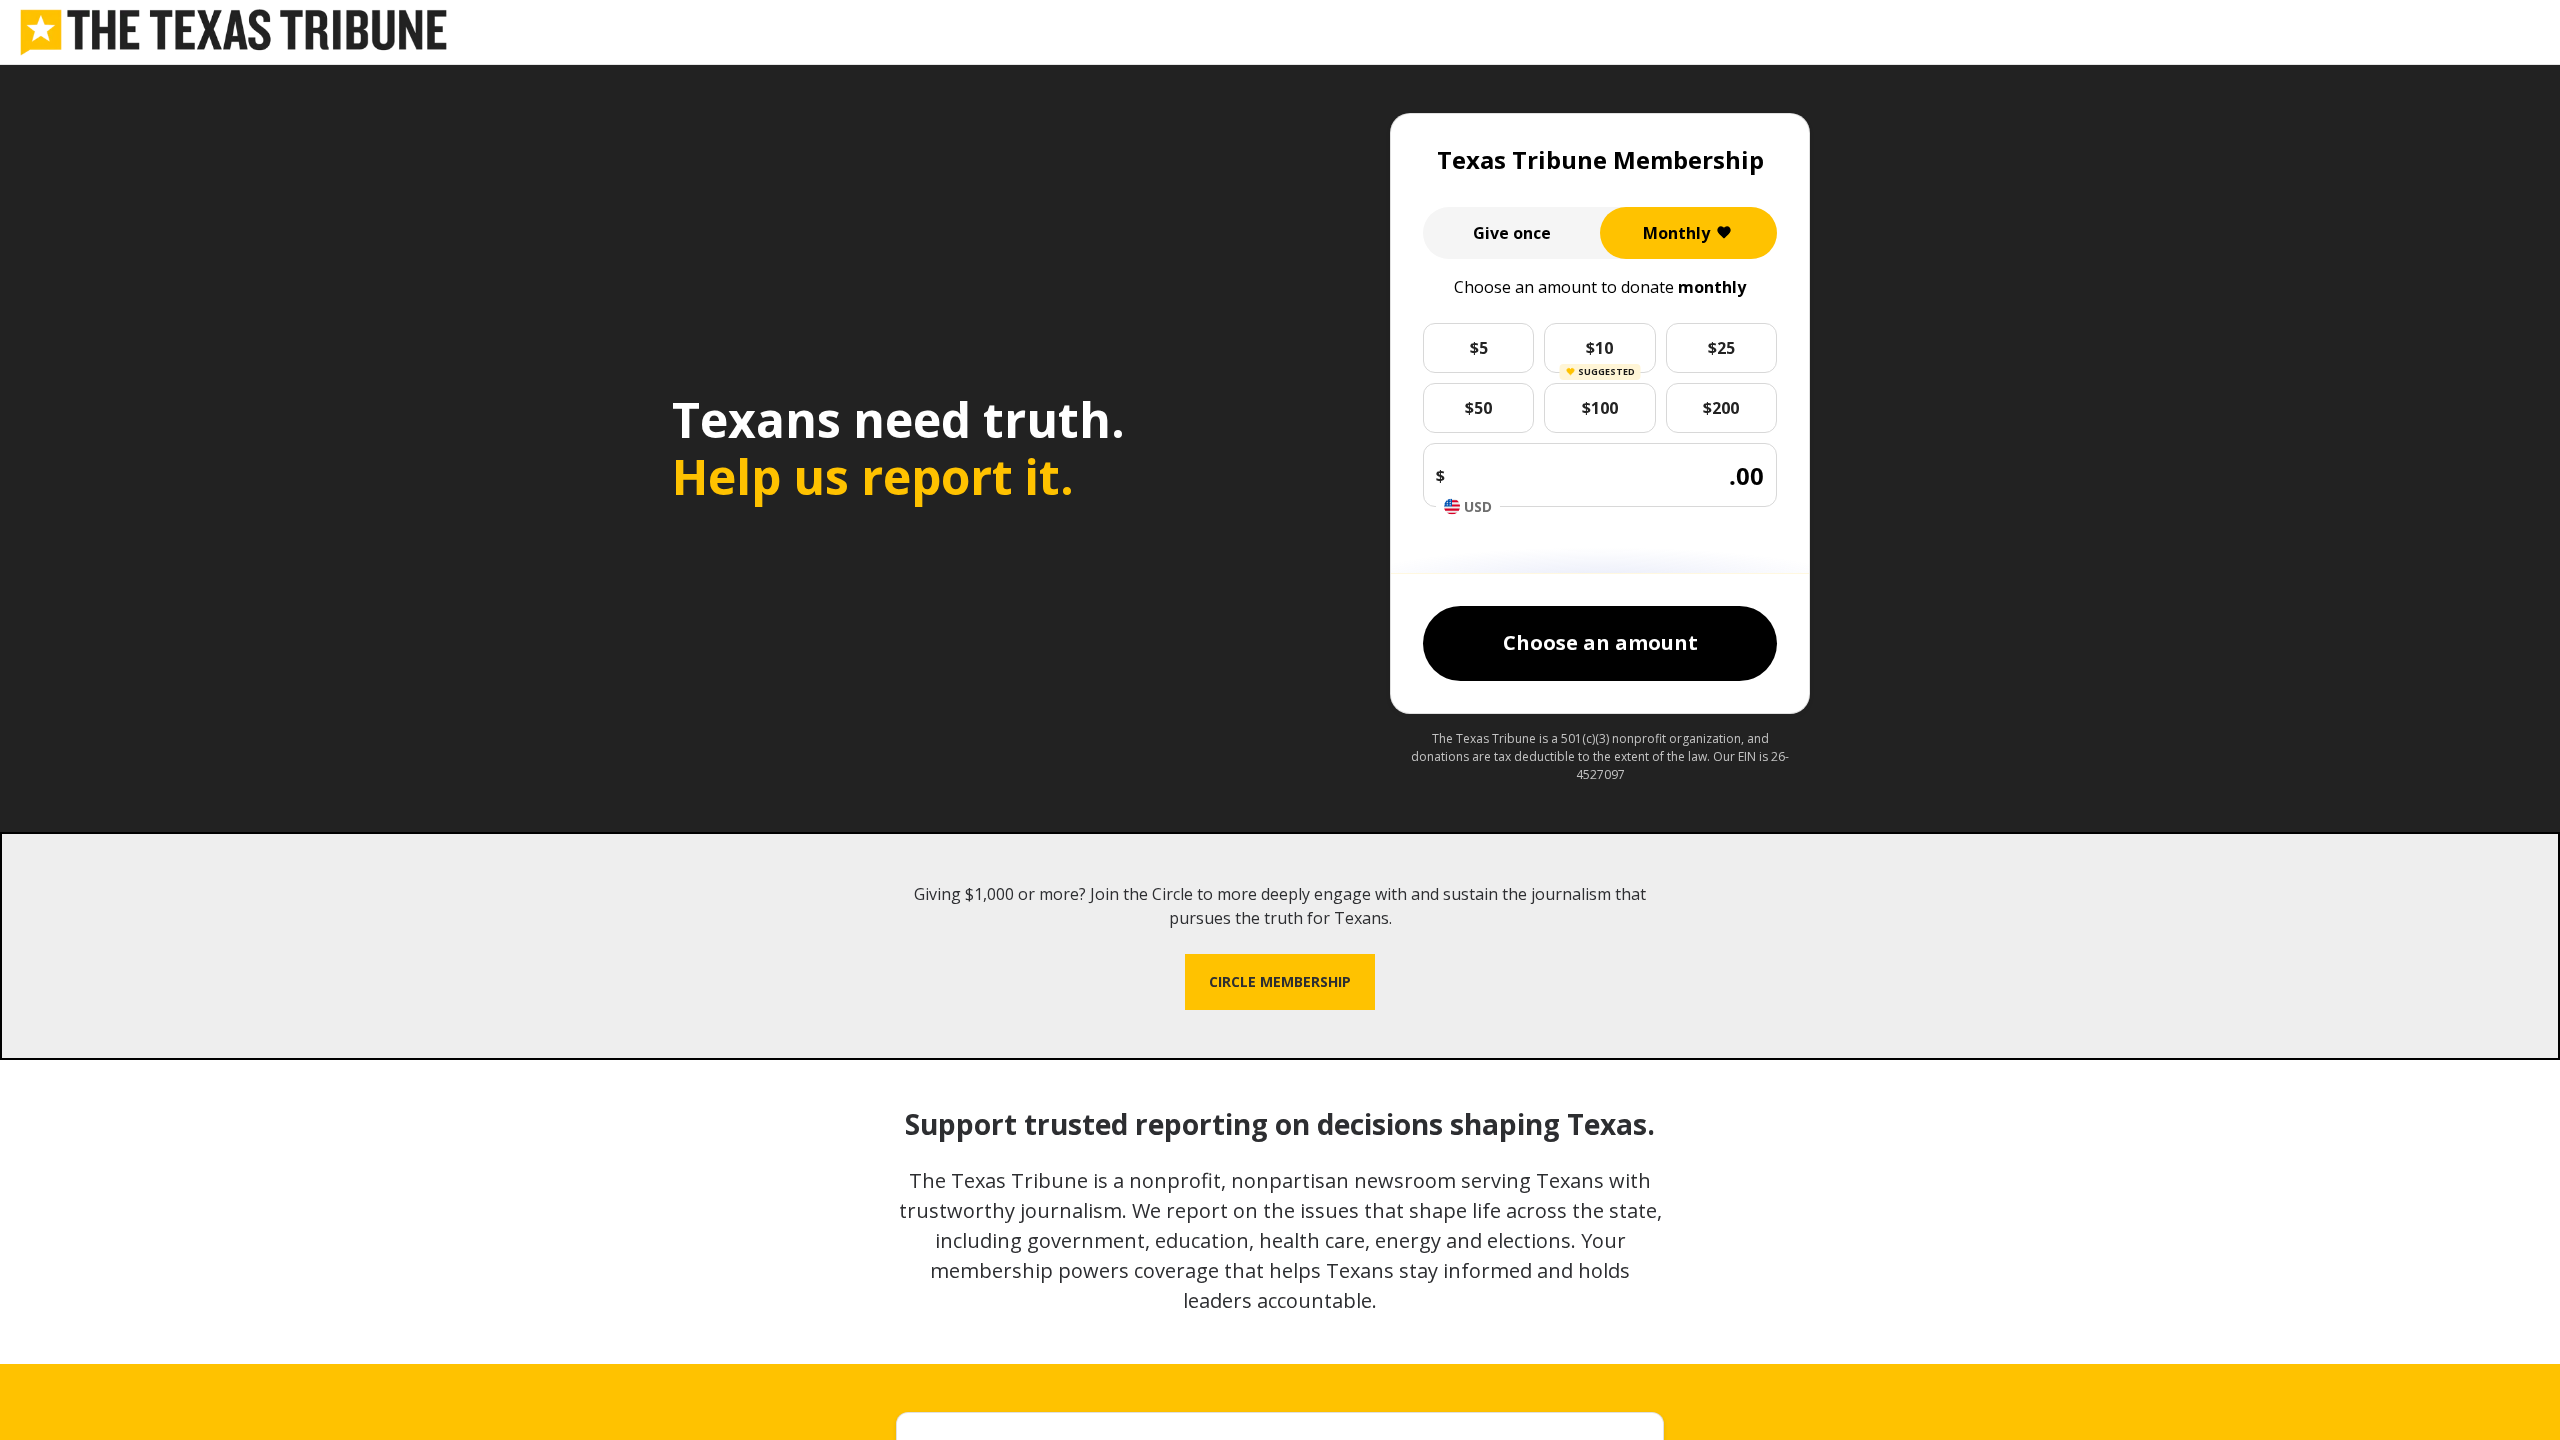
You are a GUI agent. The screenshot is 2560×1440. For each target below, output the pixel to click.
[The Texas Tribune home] (233, 33)
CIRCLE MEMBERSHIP (1280, 981)
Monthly (1676, 233)
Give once (1512, 233)
